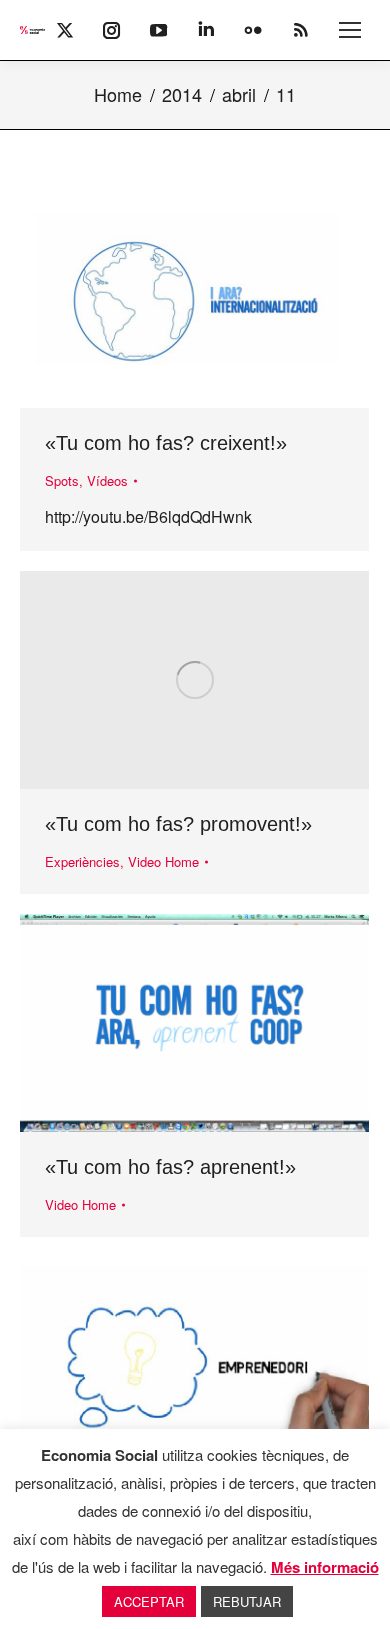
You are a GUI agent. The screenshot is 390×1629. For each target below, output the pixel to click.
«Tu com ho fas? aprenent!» (170, 1167)
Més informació (325, 1567)
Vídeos (107, 480)
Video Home (163, 861)
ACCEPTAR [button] (149, 1601)
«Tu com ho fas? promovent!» (178, 824)
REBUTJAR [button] (247, 1601)
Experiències (82, 861)
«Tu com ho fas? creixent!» (166, 443)
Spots (62, 480)
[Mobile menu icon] (350, 30)
